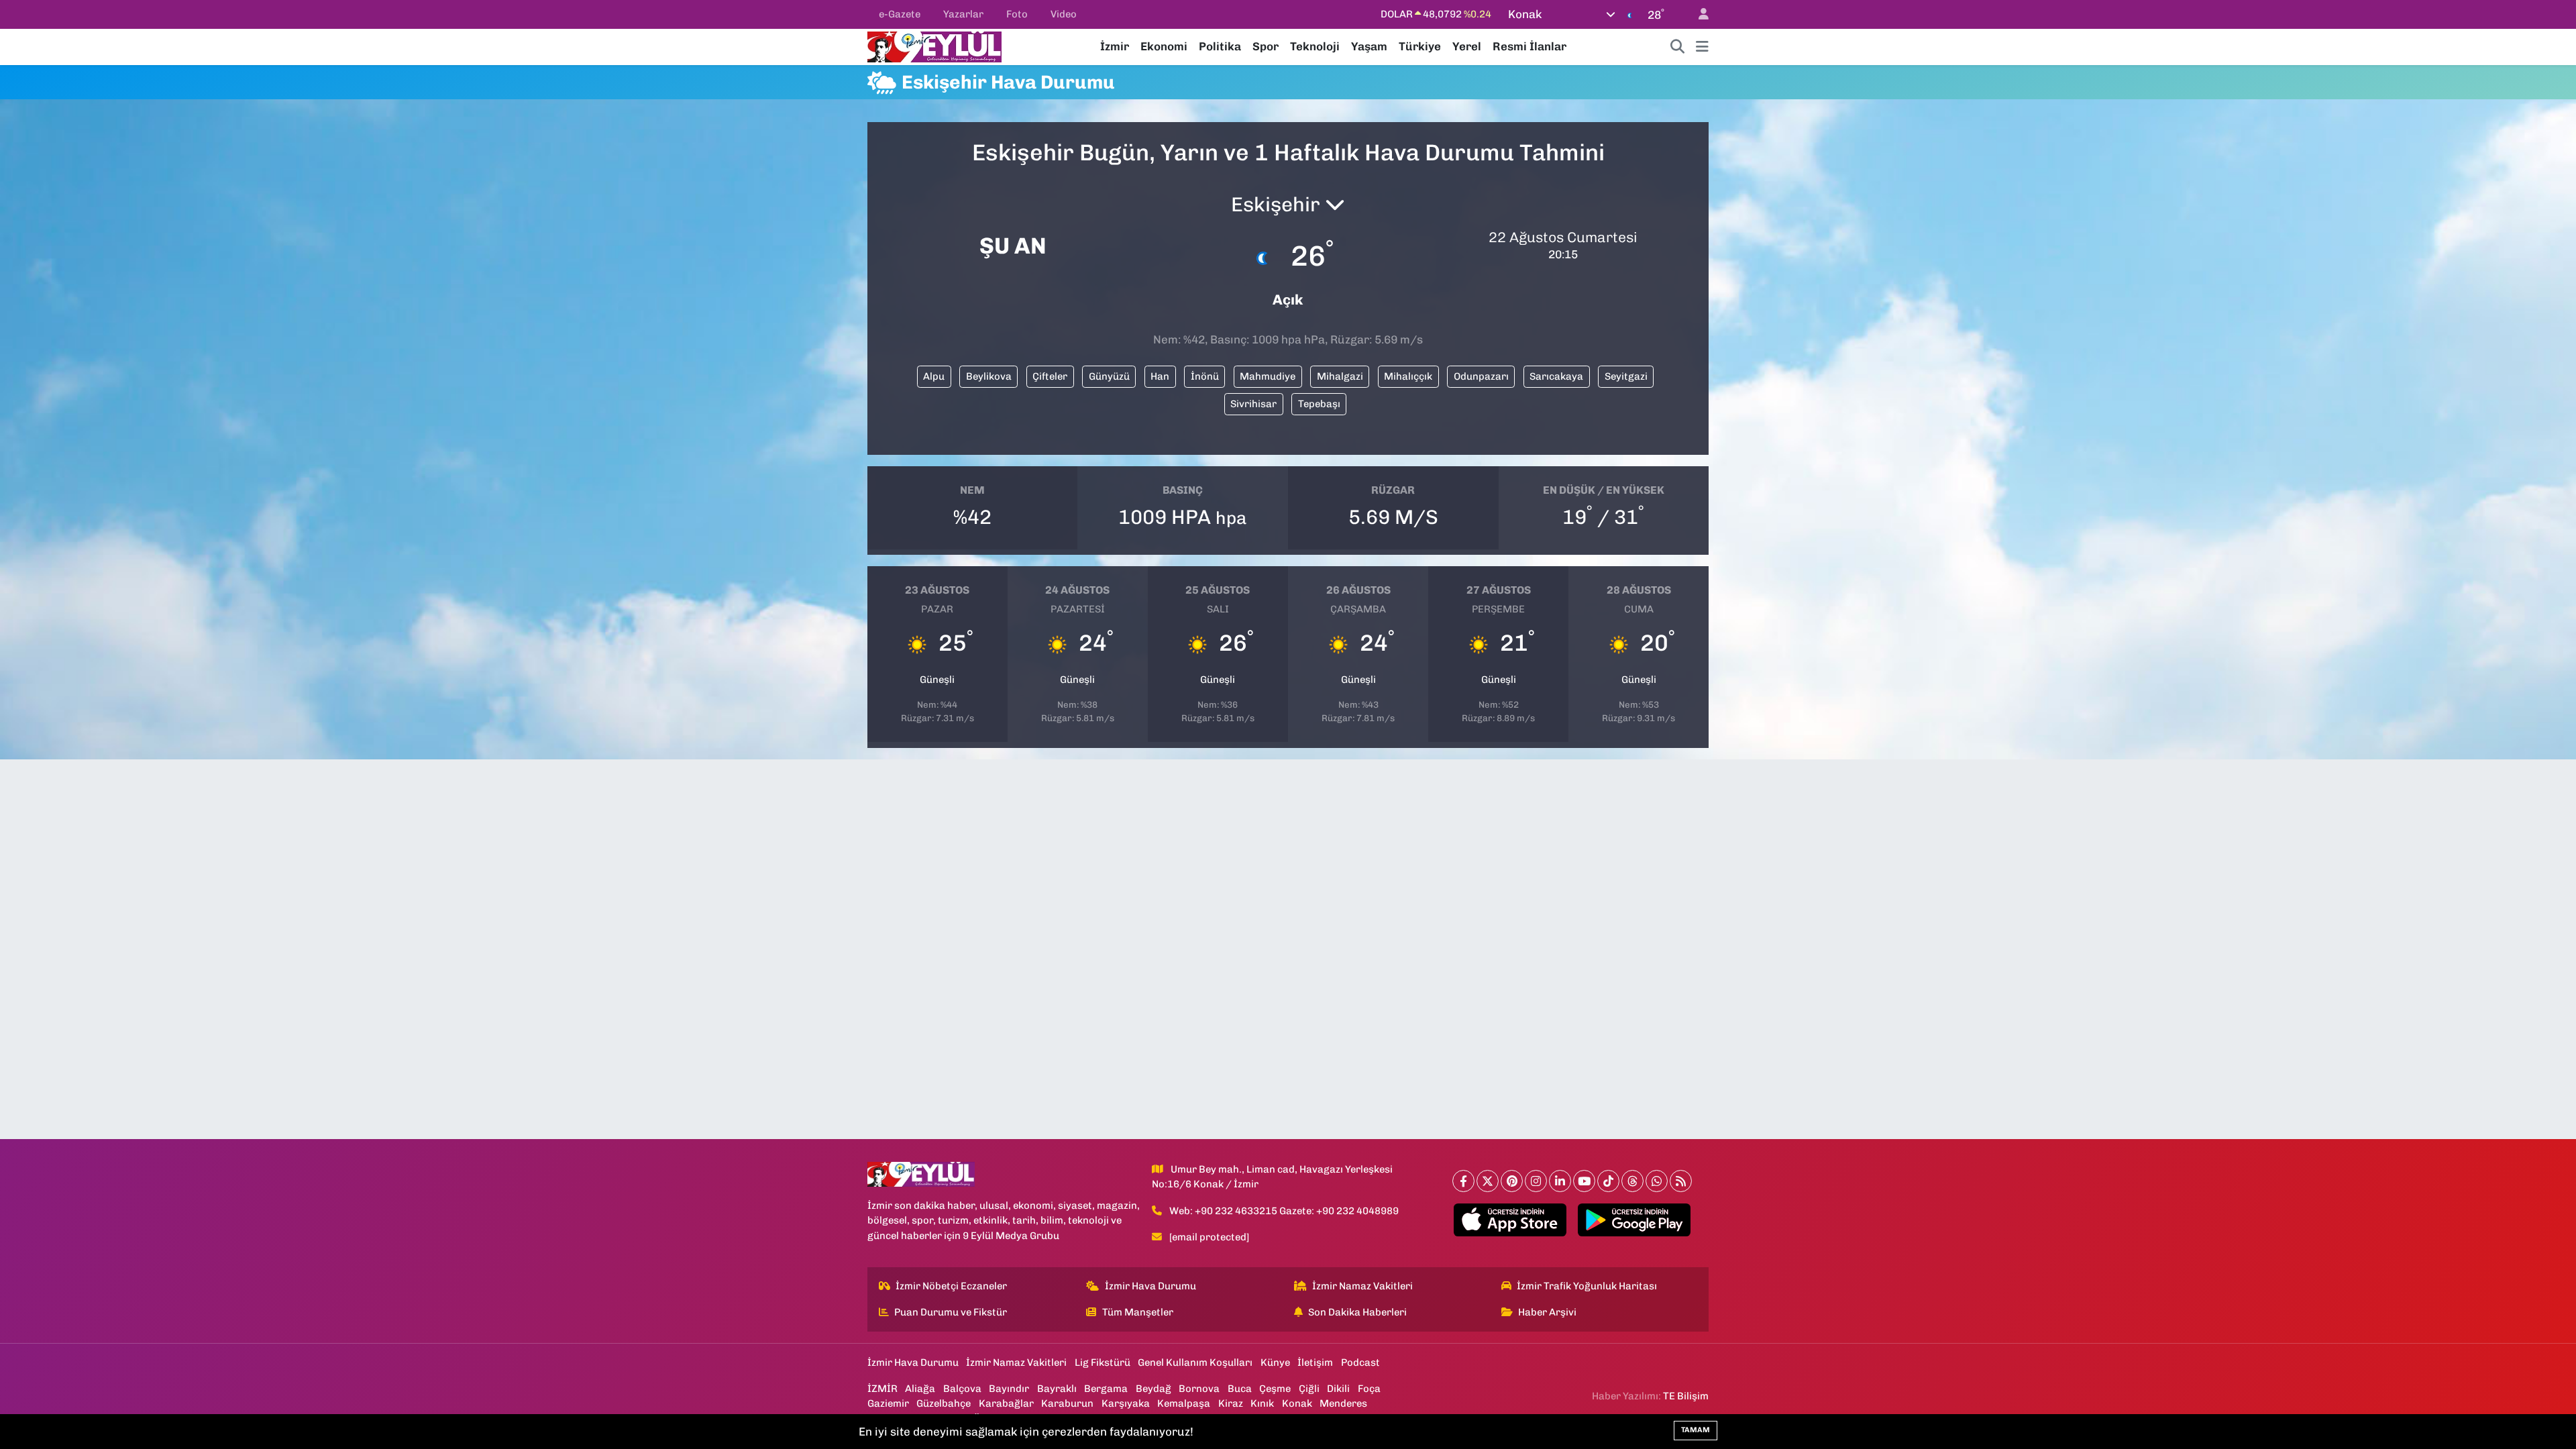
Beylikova (989, 376)
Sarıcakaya (1556, 376)
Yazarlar (963, 14)
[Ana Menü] (1702, 47)
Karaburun (1067, 1403)
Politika (1220, 46)
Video (1064, 14)
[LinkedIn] (1560, 1181)
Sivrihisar (1253, 404)
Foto (1017, 14)
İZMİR (882, 1389)
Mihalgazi (1340, 376)
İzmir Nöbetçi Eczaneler (951, 1286)
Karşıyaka (1126, 1403)
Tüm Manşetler (1138, 1312)
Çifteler (1050, 376)
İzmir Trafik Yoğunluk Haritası (1587, 1286)
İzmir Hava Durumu (1150, 1286)
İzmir (1115, 46)
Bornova (1199, 1389)
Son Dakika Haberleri (1357, 1312)
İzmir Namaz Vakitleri (1362, 1286)
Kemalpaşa (1184, 1403)
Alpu (934, 376)
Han (1160, 376)
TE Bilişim (1686, 1396)
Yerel (1467, 46)
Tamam (1696, 1430)
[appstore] (1510, 1220)
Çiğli (1309, 1389)
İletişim (1315, 1362)
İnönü (1205, 376)
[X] (1488, 1181)
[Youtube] (1584, 1181)
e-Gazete (900, 14)
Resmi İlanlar (1529, 46)
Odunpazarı (1481, 376)
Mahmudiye (1268, 376)
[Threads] (1632, 1181)
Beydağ (1153, 1389)
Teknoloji (1315, 46)
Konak (1297, 1403)
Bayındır (1009, 1389)
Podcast (1360, 1362)
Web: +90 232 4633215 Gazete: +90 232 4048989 (1284, 1211)
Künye (1275, 1362)
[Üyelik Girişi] (1698, 14)
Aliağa (920, 1389)
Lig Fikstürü (1103, 1362)
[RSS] (1681, 1181)
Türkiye (1420, 46)
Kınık (1262, 1403)
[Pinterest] (1512, 1181)
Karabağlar (1006, 1403)
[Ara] (1678, 47)
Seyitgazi (1626, 376)
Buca (1240, 1389)
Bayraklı (1057, 1389)
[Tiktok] (1608, 1181)
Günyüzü (1109, 376)
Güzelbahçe (944, 1403)
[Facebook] (1463, 1181)
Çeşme (1275, 1389)
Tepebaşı (1319, 404)
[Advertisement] (808, 308)
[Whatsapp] (1657, 1181)
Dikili (1338, 1389)
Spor (1266, 46)
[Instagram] (1536, 1181)
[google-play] (1634, 1220)
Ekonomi (1164, 46)
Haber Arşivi (1547, 1312)
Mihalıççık (1408, 376)
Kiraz (1231, 1403)
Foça (1369, 1389)
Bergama (1106, 1389)
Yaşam (1369, 46)
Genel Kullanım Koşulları (1195, 1362)
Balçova (962, 1389)
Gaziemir (888, 1403)
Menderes (1343, 1403)
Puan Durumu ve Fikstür (951, 1312)
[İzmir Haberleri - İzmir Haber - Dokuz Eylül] (934, 46)
